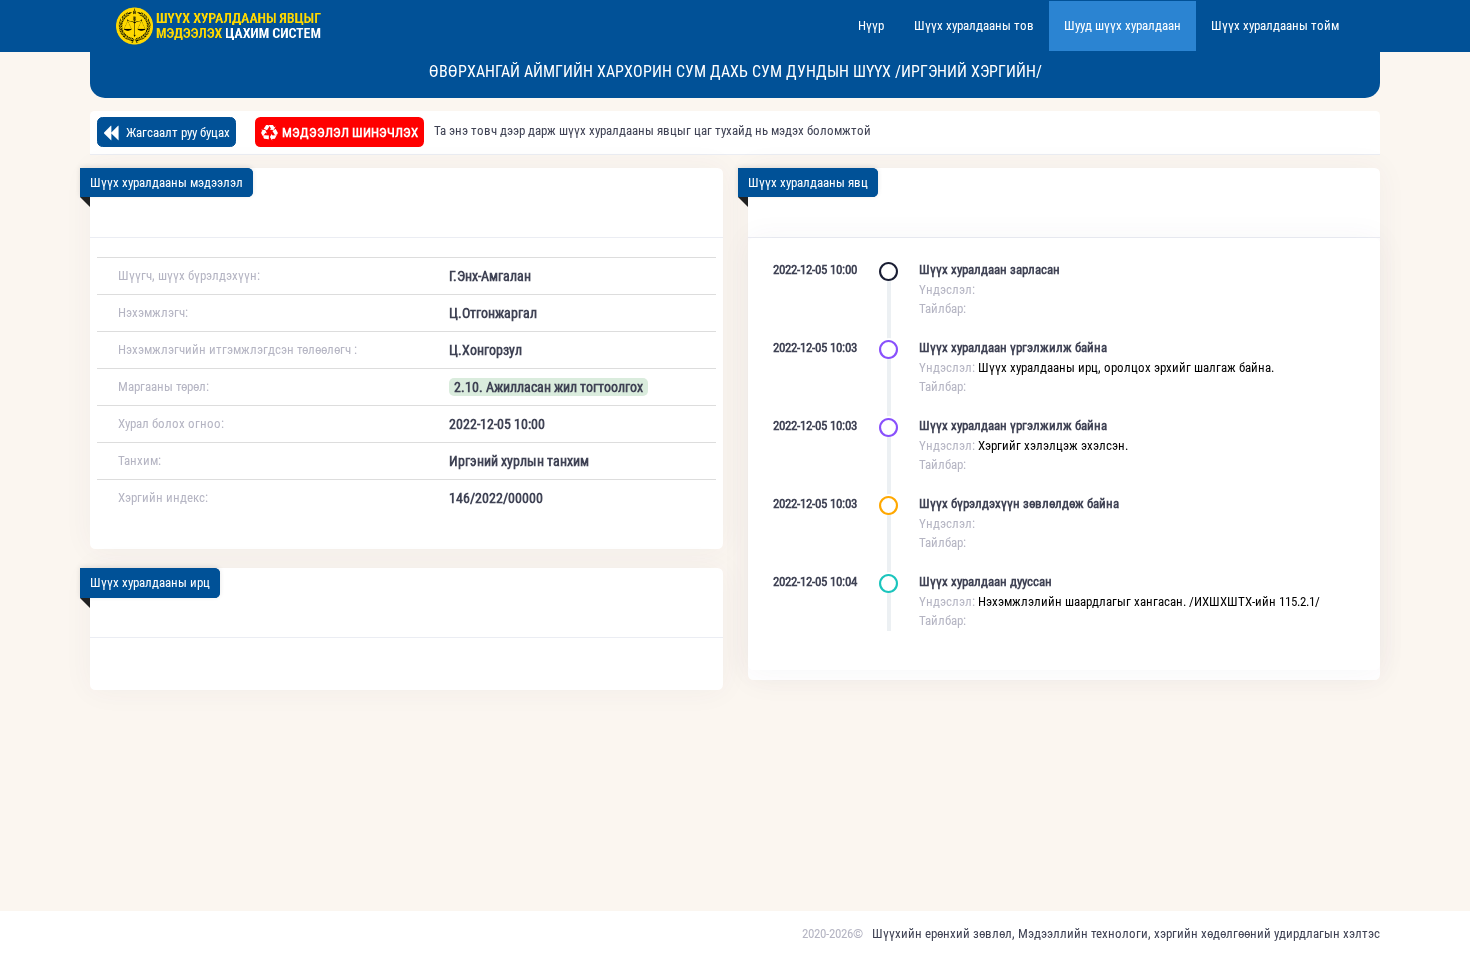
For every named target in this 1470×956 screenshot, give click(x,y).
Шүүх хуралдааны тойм (1275, 25)
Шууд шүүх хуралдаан (1122, 25)
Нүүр (871, 25)
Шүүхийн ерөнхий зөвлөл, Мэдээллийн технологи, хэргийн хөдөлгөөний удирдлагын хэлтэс (1126, 933)
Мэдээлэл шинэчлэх (350, 132)
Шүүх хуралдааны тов (974, 25)
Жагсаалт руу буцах (176, 132)
